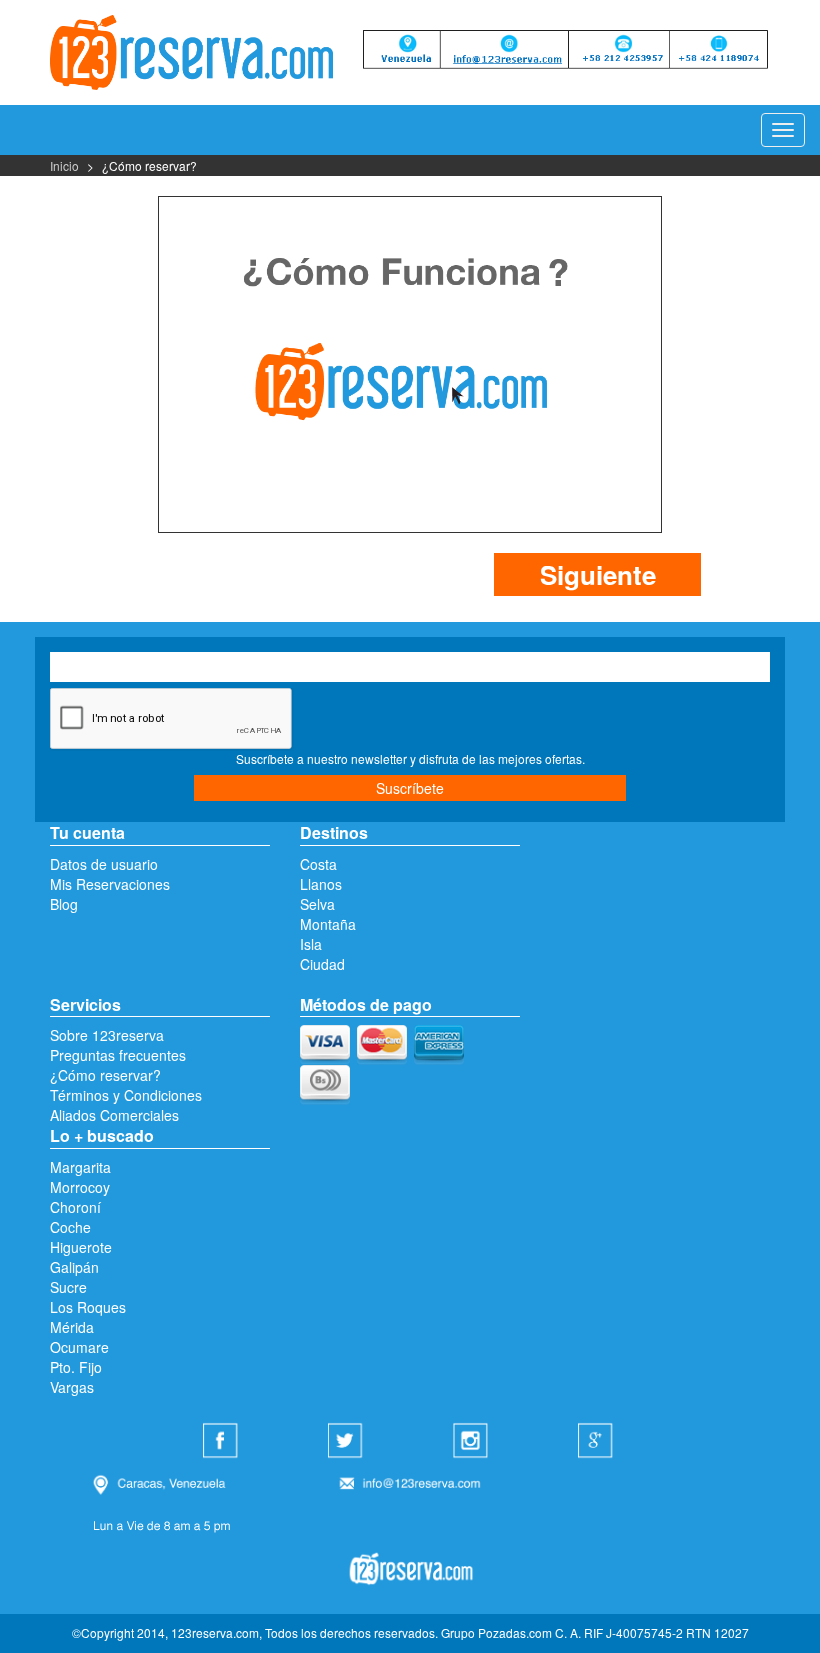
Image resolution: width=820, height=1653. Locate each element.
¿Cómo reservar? (105, 1075)
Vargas (72, 1387)
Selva (317, 904)
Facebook (223, 1442)
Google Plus (598, 1442)
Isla (311, 944)
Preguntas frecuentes (118, 1055)
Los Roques (88, 1307)
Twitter (348, 1442)
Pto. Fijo (76, 1367)
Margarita (80, 1167)
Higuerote (81, 1247)
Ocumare (79, 1347)
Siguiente (598, 574)
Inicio (64, 165)
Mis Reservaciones (110, 884)
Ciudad (322, 964)
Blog (64, 904)
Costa (318, 864)
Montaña (328, 924)
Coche (70, 1227)
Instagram (473, 1442)
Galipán (74, 1267)
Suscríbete (410, 788)
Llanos (321, 884)
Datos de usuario (104, 864)
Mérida (72, 1327)
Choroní (75, 1207)
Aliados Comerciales (114, 1115)
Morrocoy (80, 1187)
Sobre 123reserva (107, 1035)
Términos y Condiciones (126, 1095)
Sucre (68, 1287)
